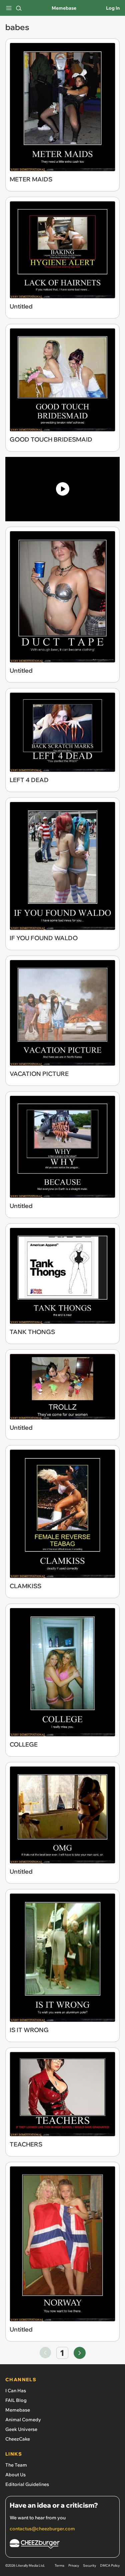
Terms (59, 2565)
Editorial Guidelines (27, 2484)
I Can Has (16, 2391)
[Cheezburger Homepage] (62, 2545)
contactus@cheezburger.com (42, 2529)
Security (89, 2565)
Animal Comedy (23, 2420)
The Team (16, 2465)
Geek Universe (21, 2429)
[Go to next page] (80, 2353)
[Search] (19, 8)
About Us (15, 2475)
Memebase (64, 8)
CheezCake (18, 2439)
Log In (113, 8)
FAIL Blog (16, 2400)
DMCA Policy (110, 2565)
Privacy (74, 2565)
